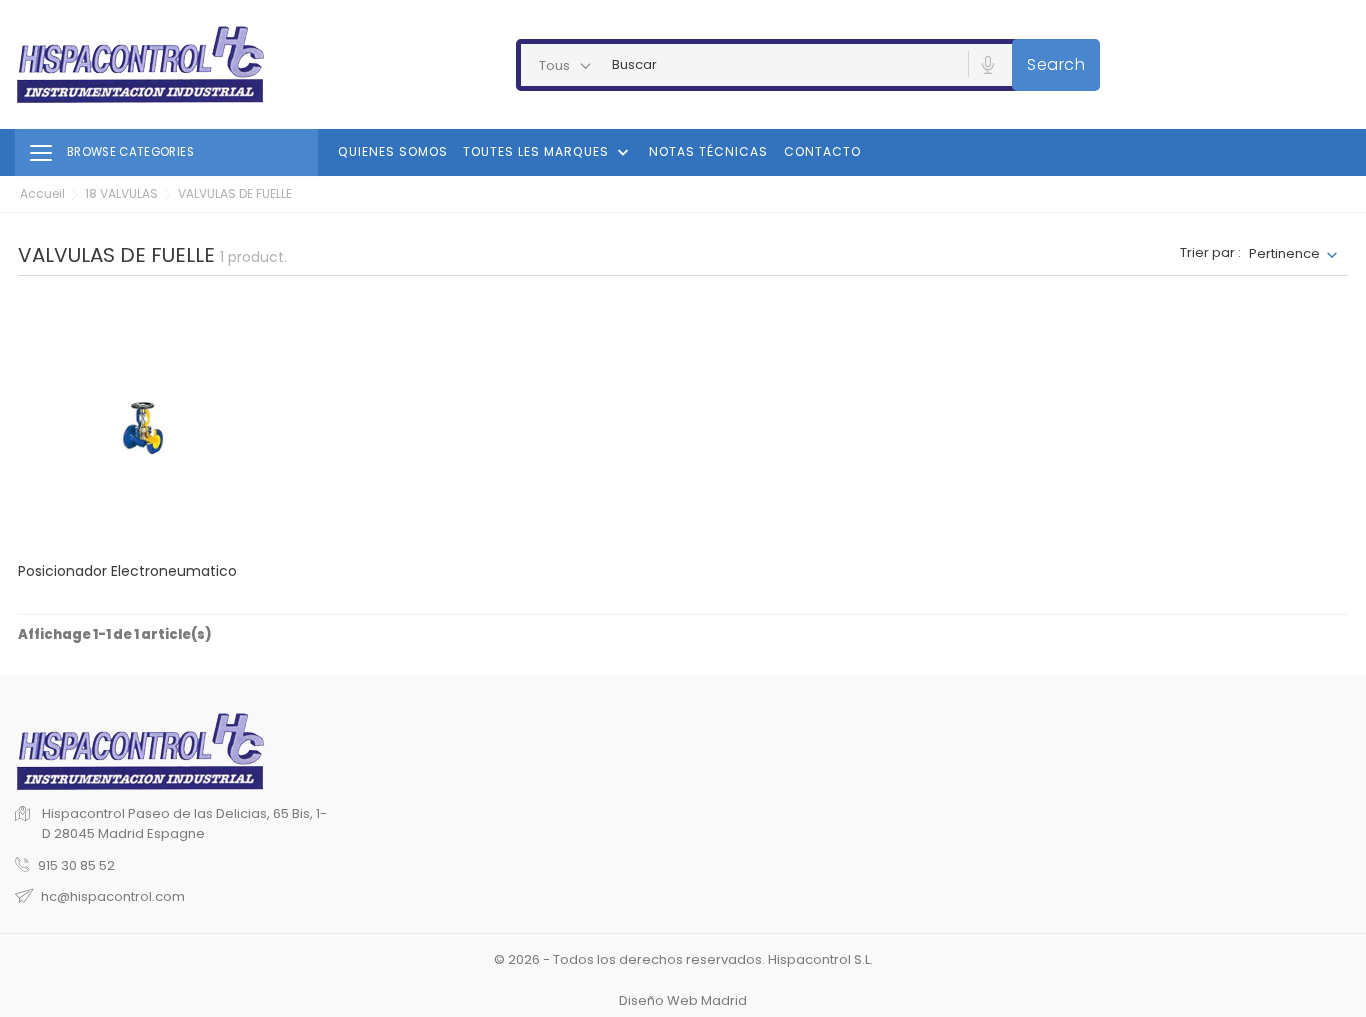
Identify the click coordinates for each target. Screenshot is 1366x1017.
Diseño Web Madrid (683, 1000)
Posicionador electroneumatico (127, 571)
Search (1056, 64)
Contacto (822, 151)
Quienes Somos (393, 151)
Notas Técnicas (708, 151)
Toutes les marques (548, 153)
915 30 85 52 (76, 865)
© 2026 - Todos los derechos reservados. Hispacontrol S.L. (683, 959)
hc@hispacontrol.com (113, 896)
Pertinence (1284, 253)
